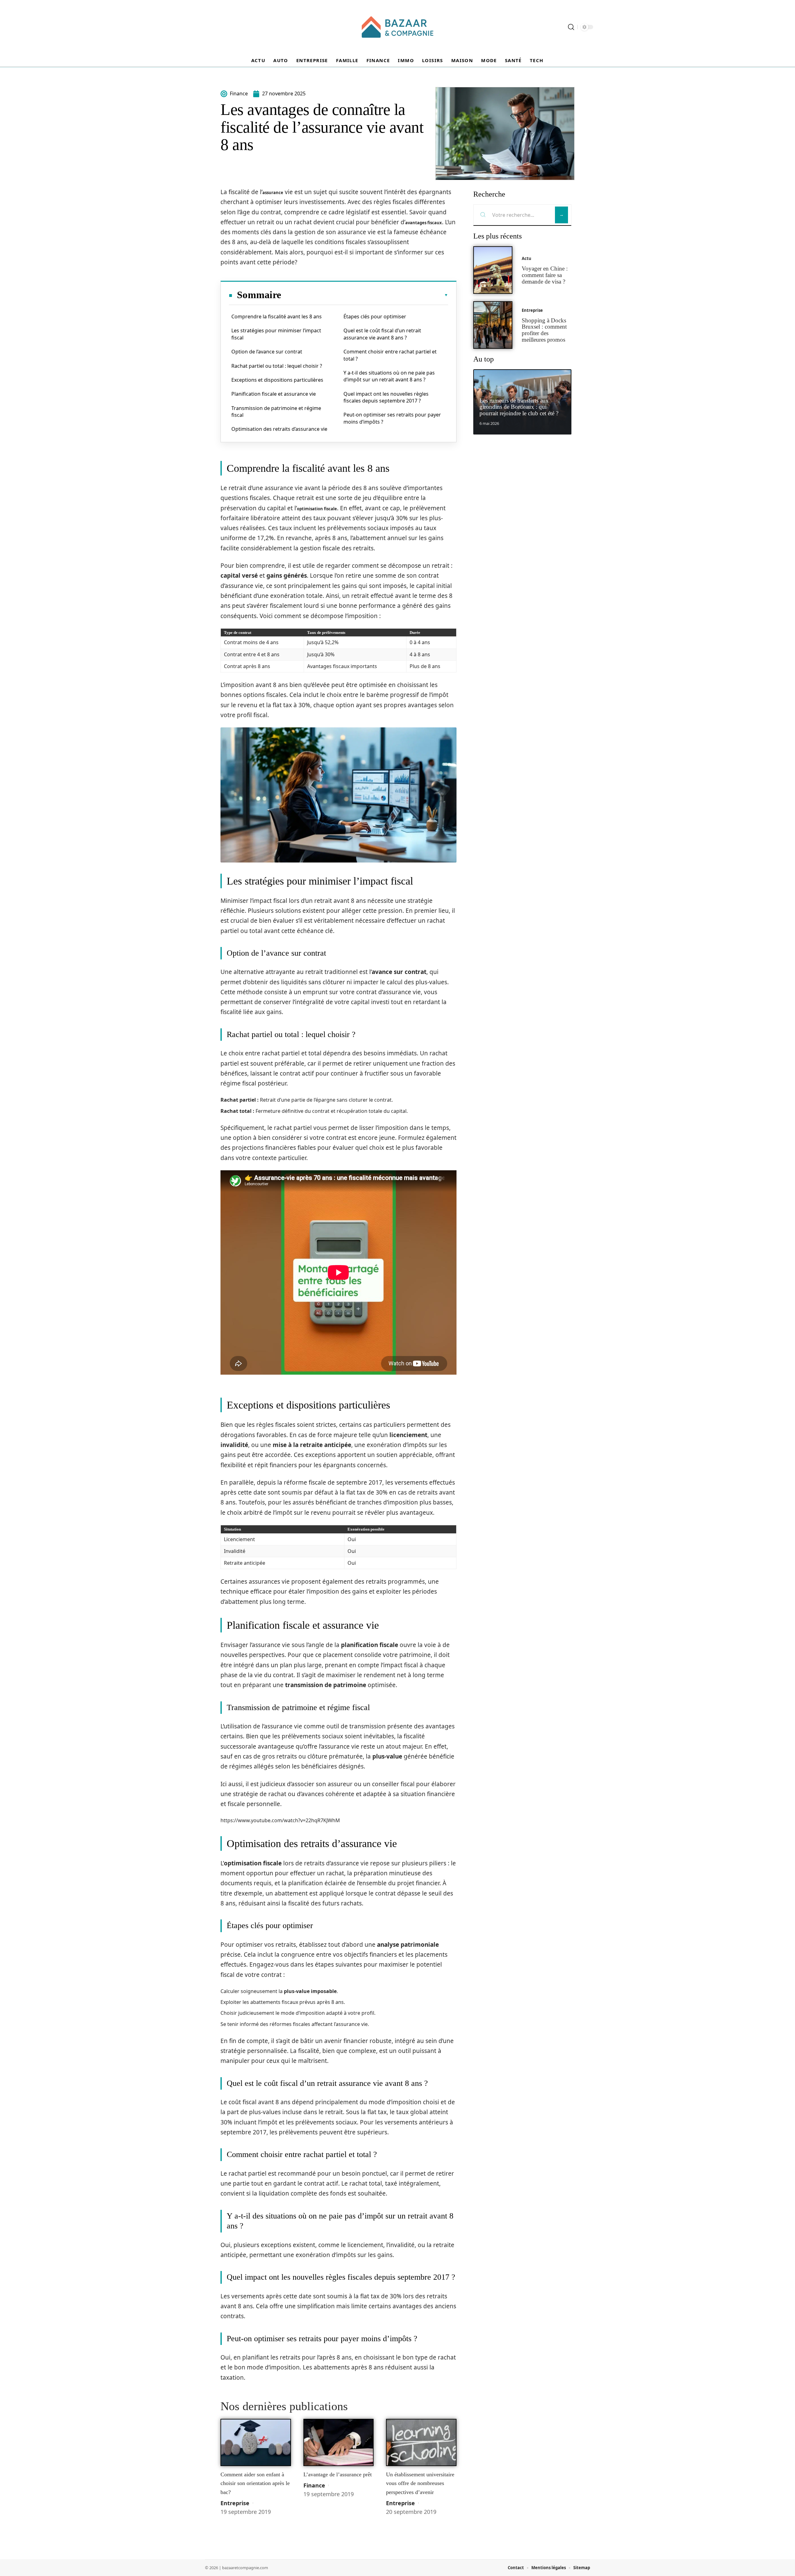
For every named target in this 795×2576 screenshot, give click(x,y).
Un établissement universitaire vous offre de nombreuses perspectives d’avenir (420, 2483)
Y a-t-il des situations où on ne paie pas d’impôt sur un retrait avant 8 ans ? (389, 376)
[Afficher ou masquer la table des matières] (365, 295)
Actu (527, 258)
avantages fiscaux (424, 223)
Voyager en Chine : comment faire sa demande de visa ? (545, 275)
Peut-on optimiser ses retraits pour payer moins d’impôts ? (392, 418)
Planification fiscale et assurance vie (274, 394)
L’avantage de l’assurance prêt (338, 2474)
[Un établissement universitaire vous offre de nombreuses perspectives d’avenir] (421, 2442)
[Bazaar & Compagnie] (397, 27)
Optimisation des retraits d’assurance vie (279, 429)
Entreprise (235, 2503)
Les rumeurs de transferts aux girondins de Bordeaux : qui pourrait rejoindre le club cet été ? (519, 407)
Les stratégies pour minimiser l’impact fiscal (276, 334)
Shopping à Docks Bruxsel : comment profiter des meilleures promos (544, 330)
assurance (273, 193)
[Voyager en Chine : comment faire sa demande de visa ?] (493, 270)
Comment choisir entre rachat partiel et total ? (390, 355)
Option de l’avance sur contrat (267, 352)
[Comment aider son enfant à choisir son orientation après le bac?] (256, 2442)
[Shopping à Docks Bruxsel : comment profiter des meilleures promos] (493, 325)
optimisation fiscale (317, 509)
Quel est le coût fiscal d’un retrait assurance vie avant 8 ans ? (382, 334)
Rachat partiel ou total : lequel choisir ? (277, 366)
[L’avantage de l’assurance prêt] (339, 2442)
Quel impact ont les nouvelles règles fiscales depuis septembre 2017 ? (386, 397)
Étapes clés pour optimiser (375, 316)
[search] (571, 27)
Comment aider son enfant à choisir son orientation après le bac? (255, 2483)
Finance (314, 2485)
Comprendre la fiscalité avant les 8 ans (277, 316)
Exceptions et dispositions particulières (277, 380)
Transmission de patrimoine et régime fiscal (276, 412)
